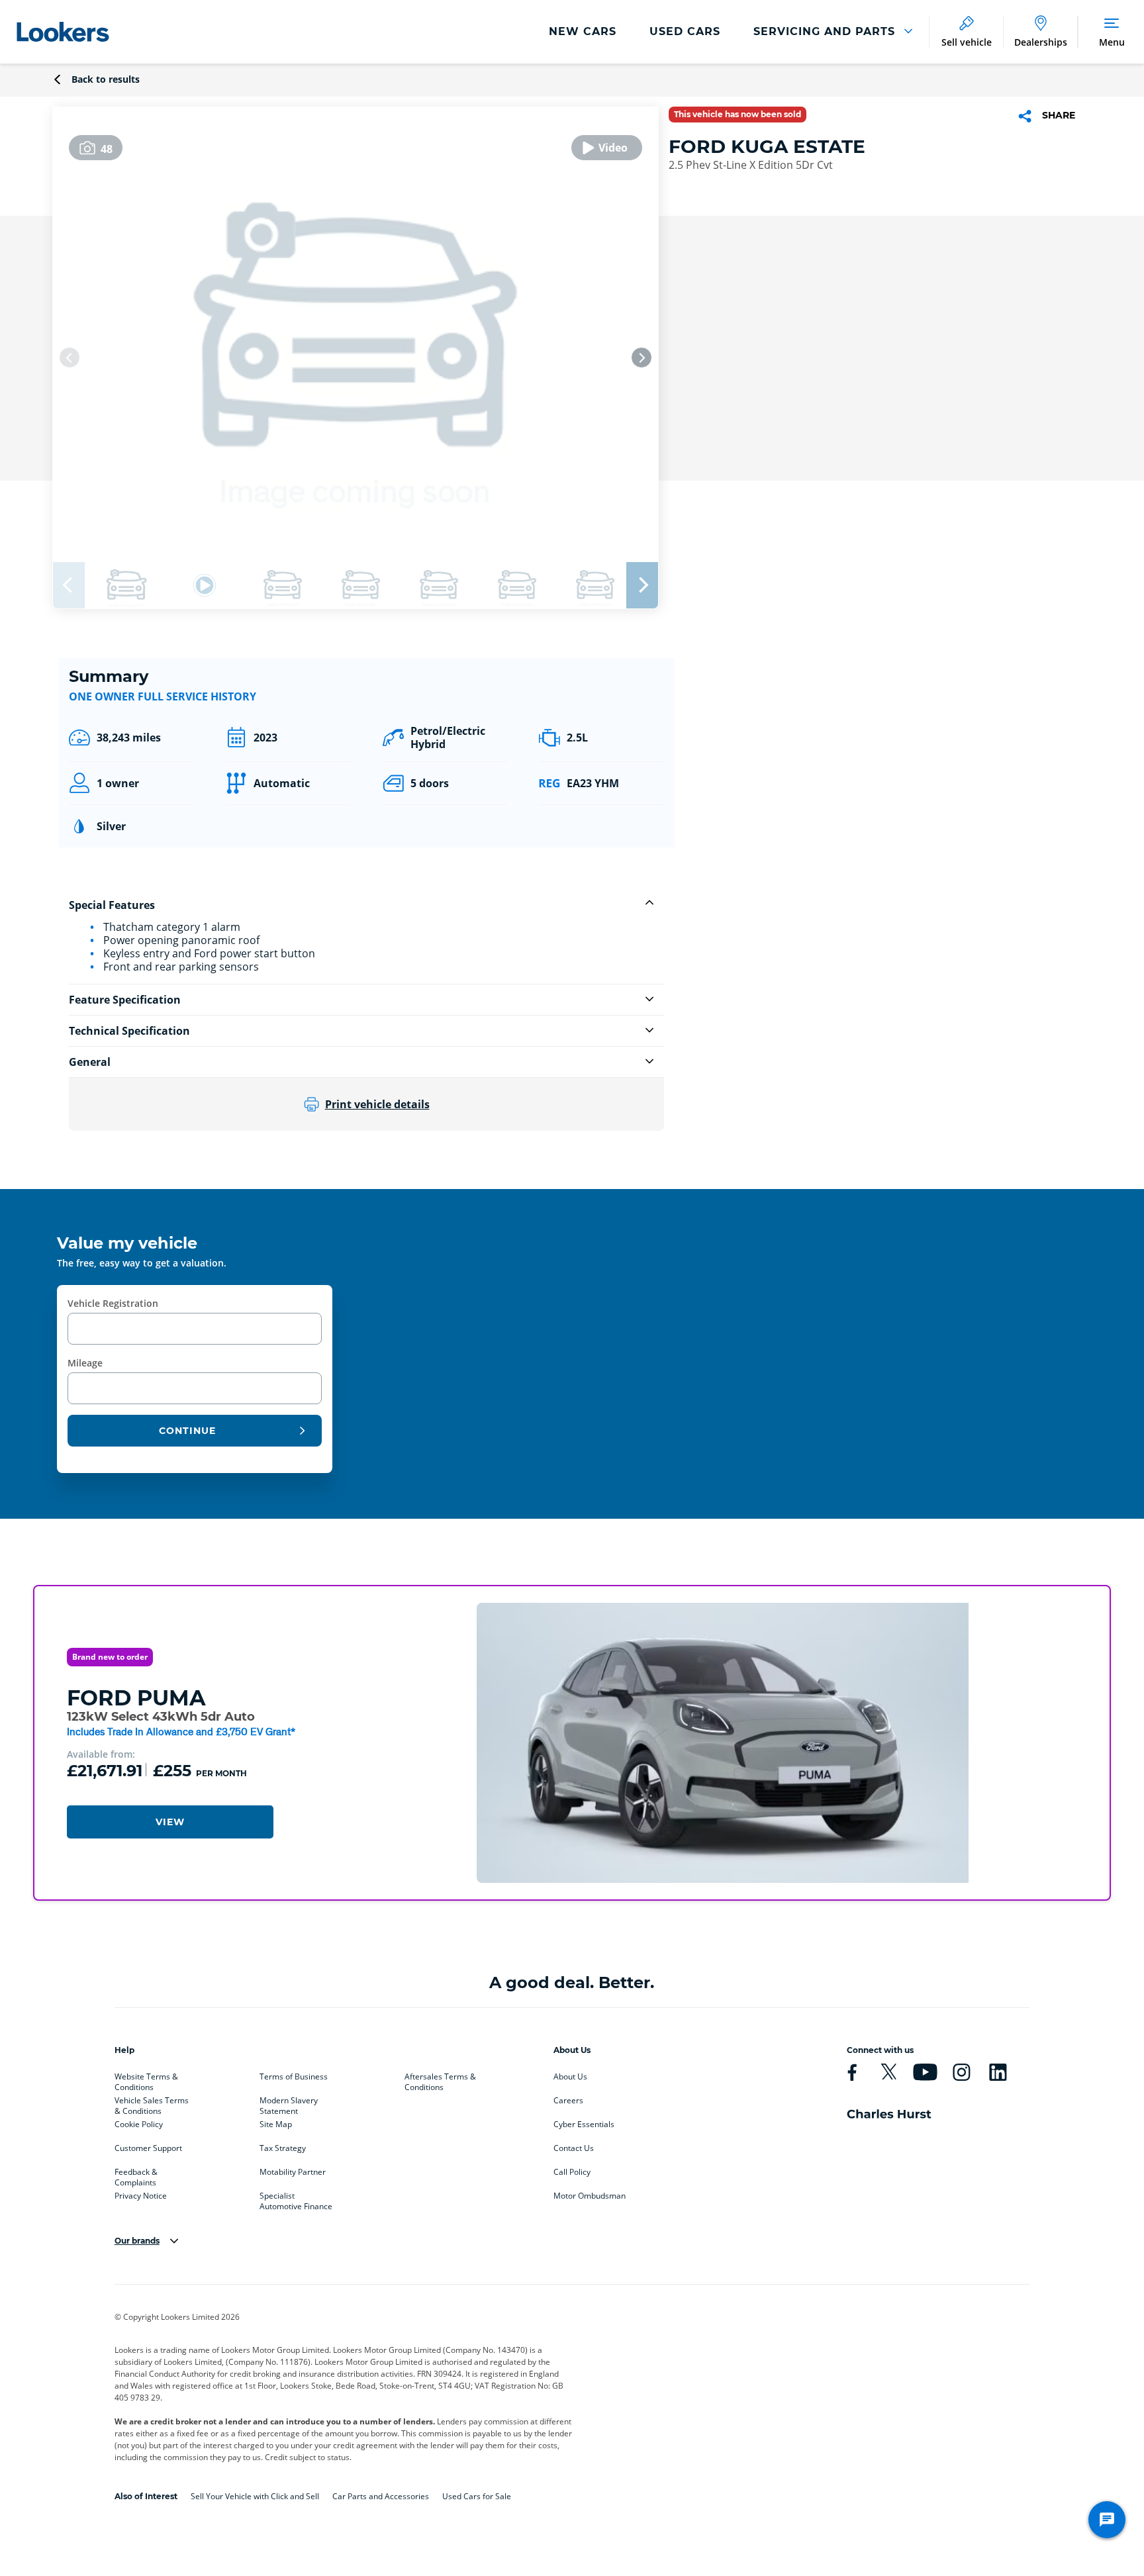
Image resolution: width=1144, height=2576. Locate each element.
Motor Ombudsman (590, 2196)
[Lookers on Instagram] (961, 2072)
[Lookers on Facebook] (852, 2072)
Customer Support (148, 2148)
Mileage (85, 1363)
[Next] (642, 358)
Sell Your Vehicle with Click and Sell (255, 2496)
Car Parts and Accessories (381, 2496)
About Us (570, 2077)
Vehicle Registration (113, 1303)
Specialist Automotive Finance (296, 2199)
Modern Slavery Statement (289, 2103)
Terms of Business (294, 2077)
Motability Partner (293, 2172)
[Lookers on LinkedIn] (998, 2072)
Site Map (276, 2124)
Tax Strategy (283, 2148)
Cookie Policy (139, 2124)
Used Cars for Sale (477, 2496)
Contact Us (574, 2148)
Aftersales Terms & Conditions (440, 2079)
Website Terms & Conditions (146, 2079)
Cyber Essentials (584, 2124)
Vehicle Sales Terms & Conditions (152, 2103)
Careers (568, 2101)
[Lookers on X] (888, 2072)
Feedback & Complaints (136, 2175)
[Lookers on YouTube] (925, 2072)
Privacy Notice (141, 2196)
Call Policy (572, 2172)
